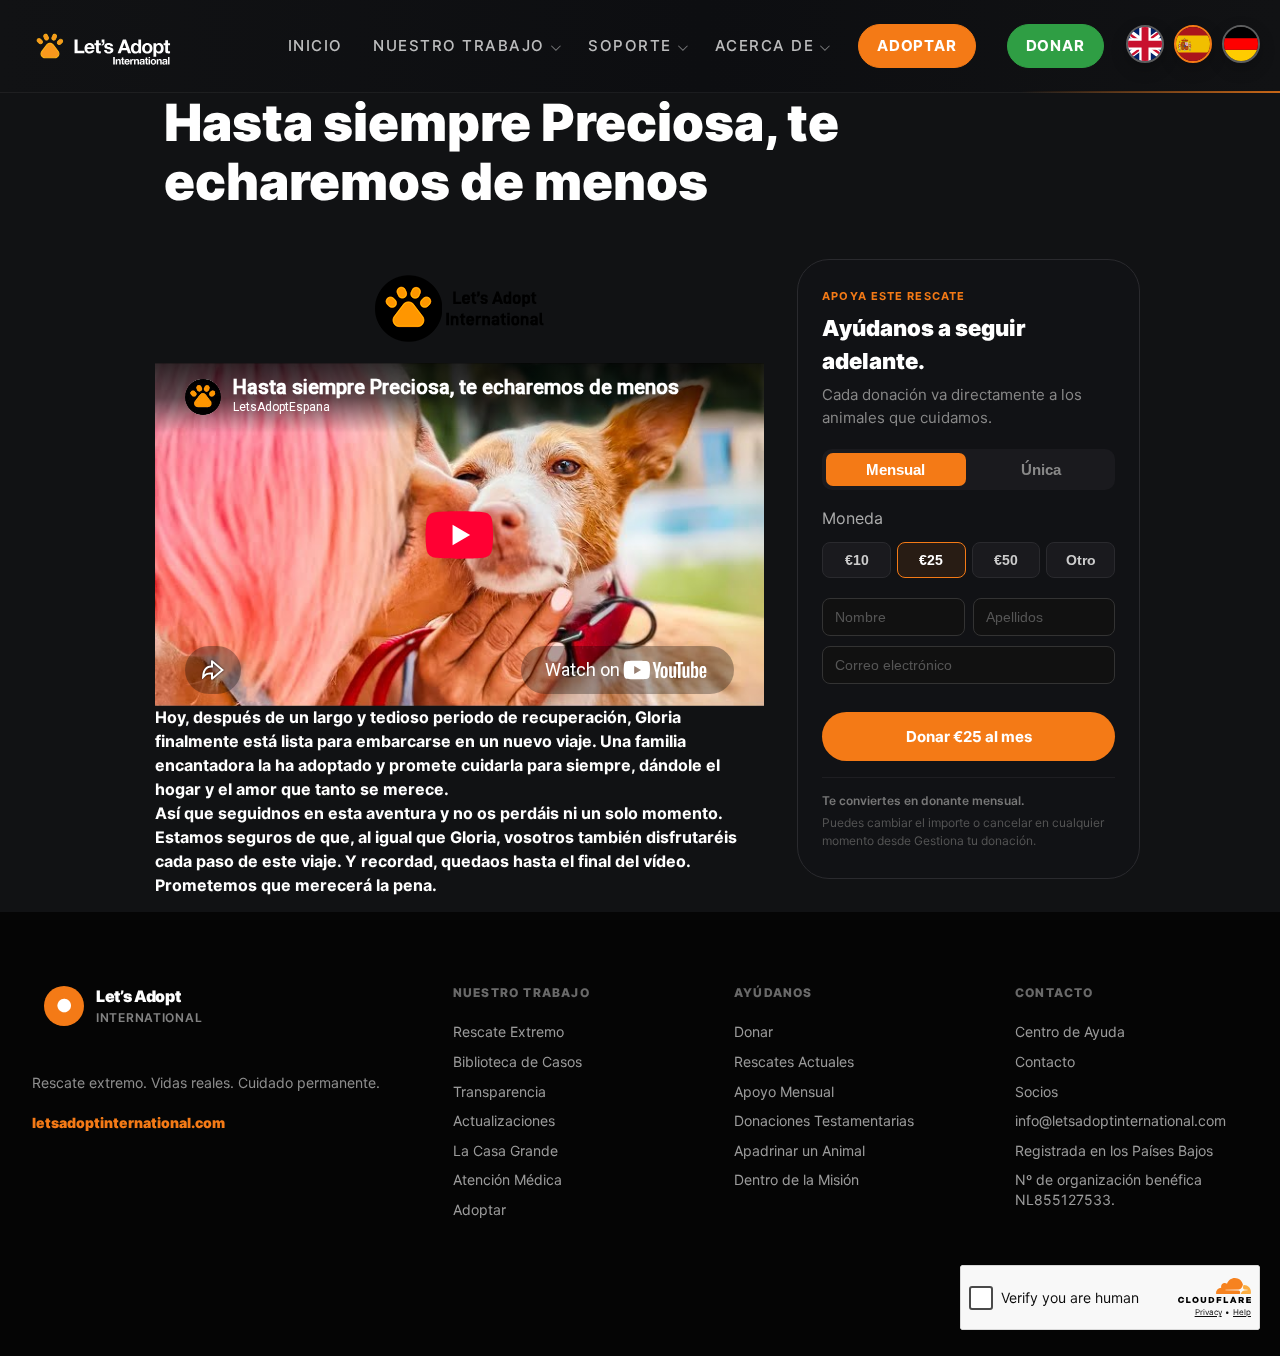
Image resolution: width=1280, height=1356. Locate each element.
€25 (931, 560)
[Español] (1193, 44)
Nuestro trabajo (459, 45)
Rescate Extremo (508, 1031)
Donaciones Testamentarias (824, 1120)
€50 (1006, 560)
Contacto (1045, 1061)
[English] (1145, 44)
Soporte (630, 45)
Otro (1081, 560)
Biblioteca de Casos (517, 1061)
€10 (857, 560)
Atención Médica (507, 1179)
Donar (1056, 45)
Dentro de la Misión (796, 1179)
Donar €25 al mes (969, 736)
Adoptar (917, 45)
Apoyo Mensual (784, 1091)
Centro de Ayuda (1070, 1031)
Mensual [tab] (895, 469)
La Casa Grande (505, 1150)
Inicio (315, 45)
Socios (1036, 1091)
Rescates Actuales (794, 1061)
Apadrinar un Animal (799, 1150)
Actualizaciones (504, 1120)
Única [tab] (1041, 469)
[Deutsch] (1241, 44)
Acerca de (765, 45)
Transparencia (499, 1091)
